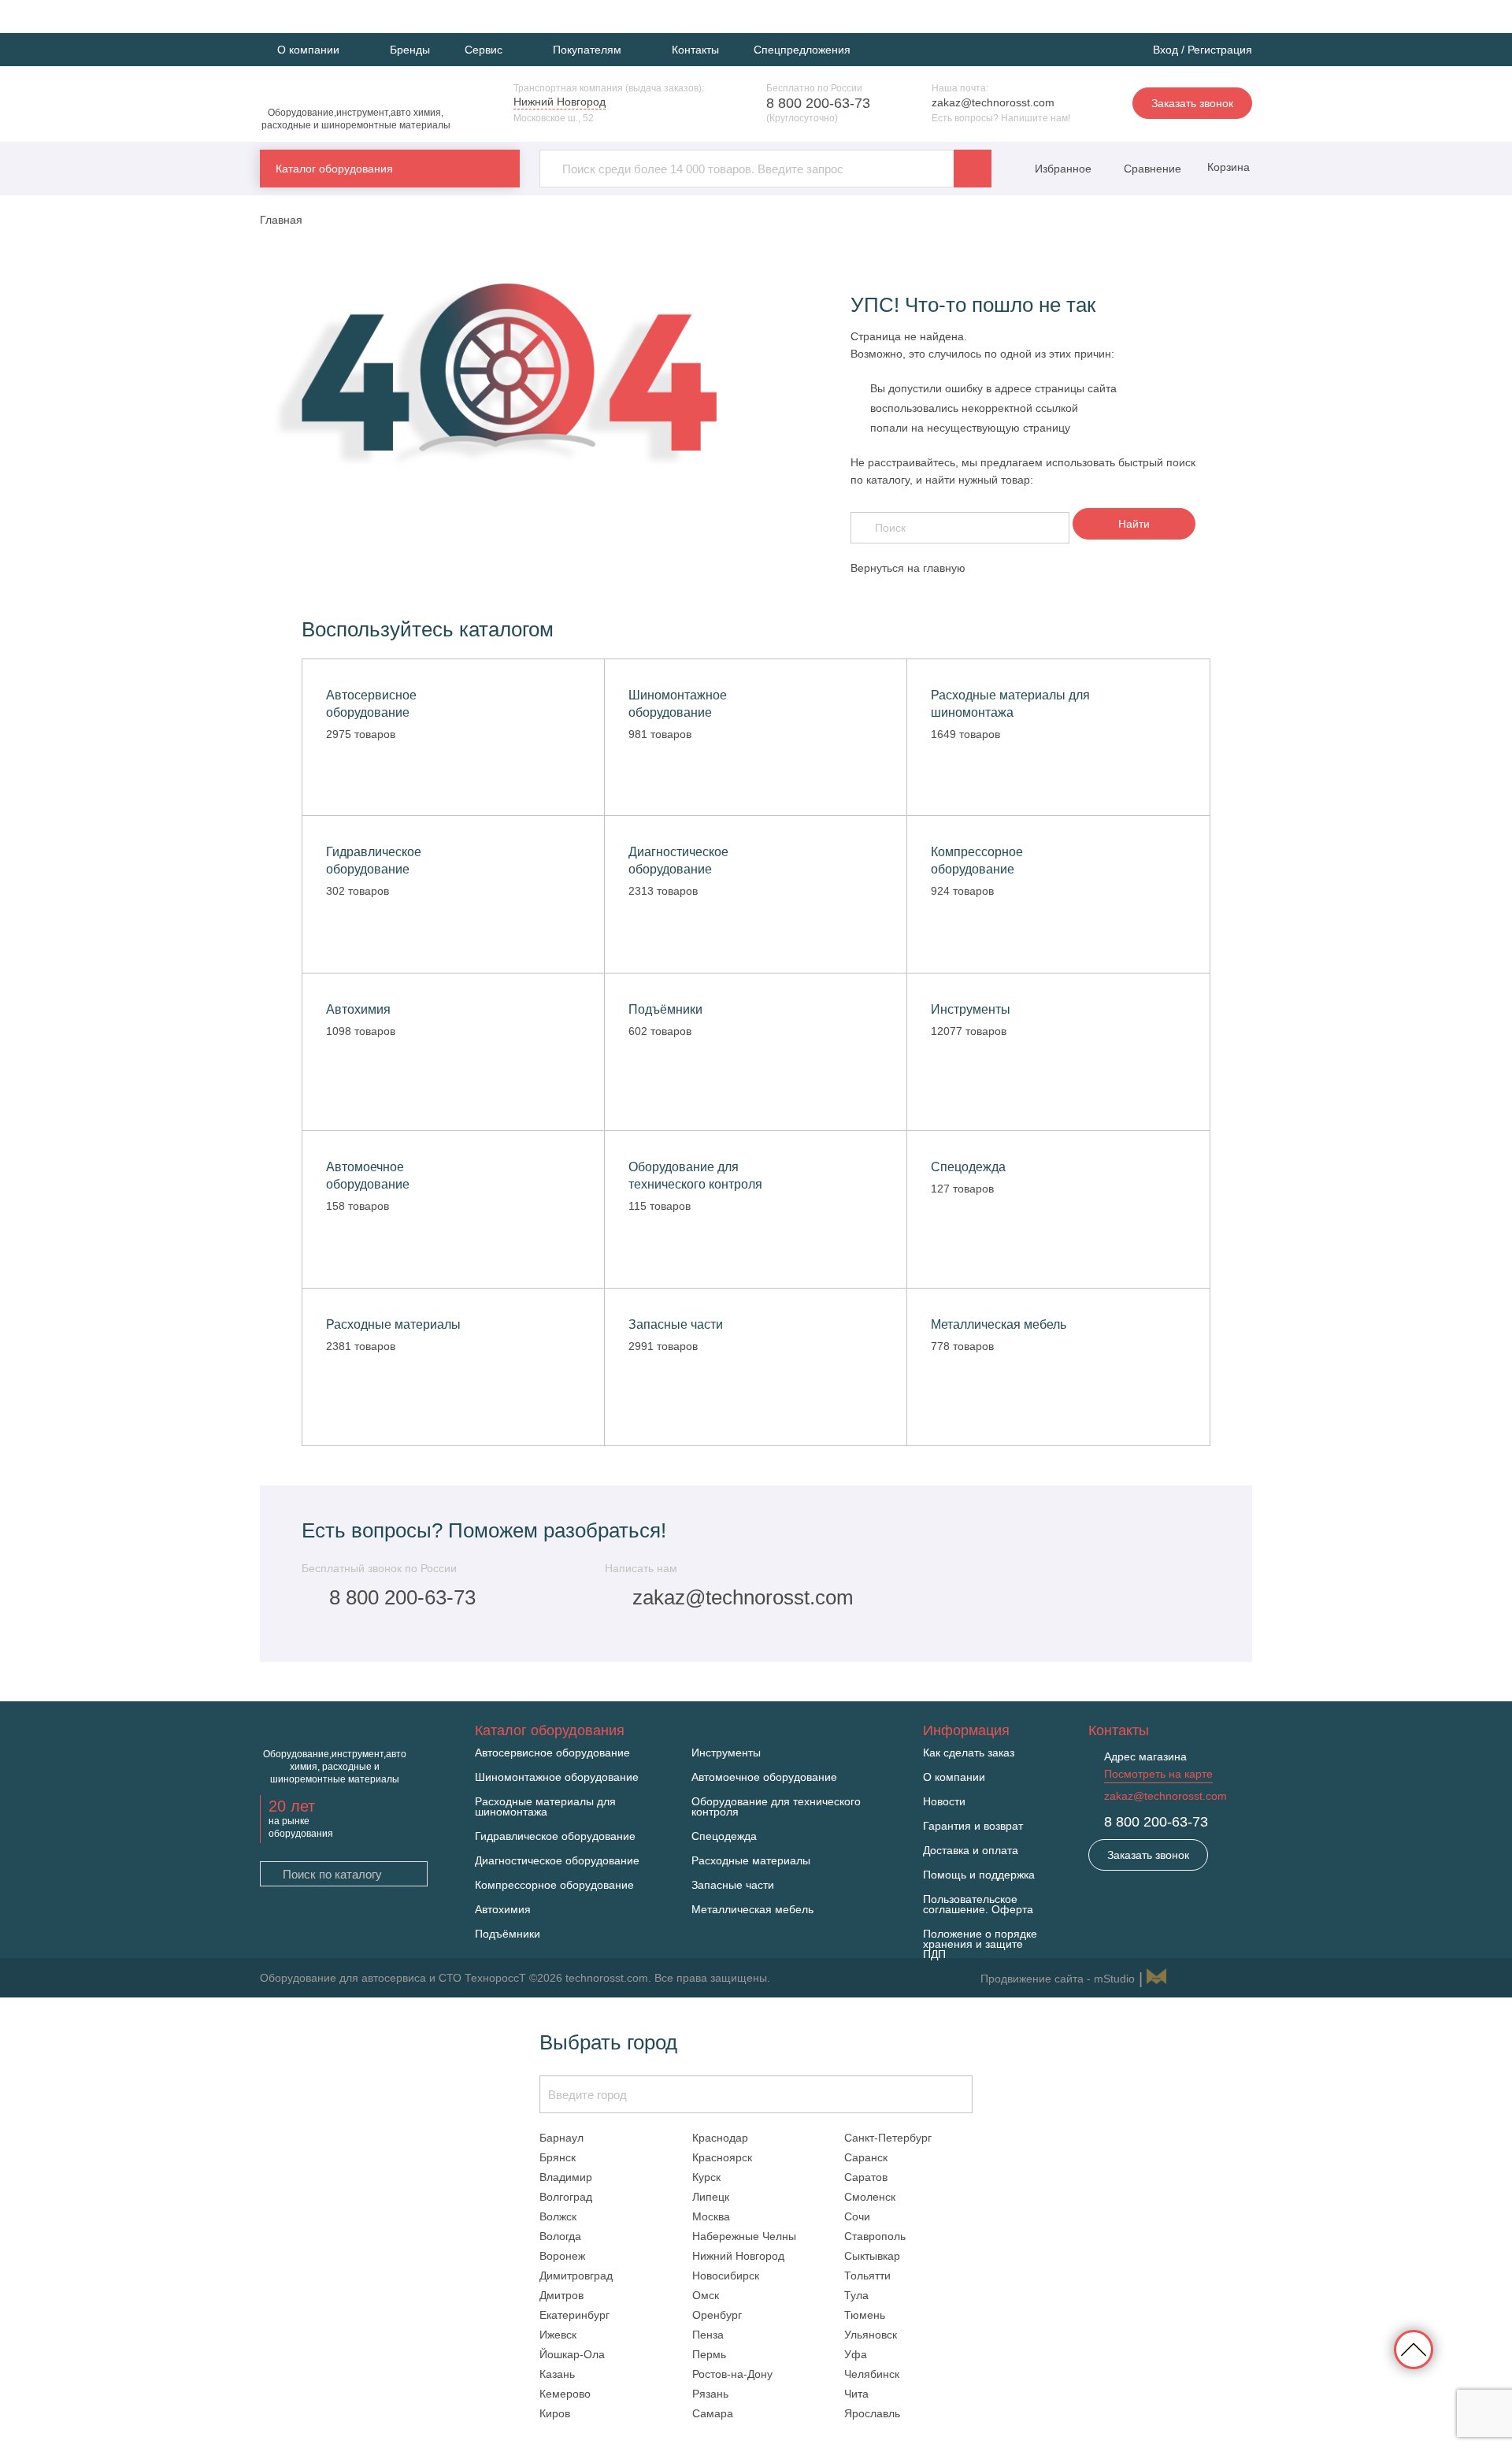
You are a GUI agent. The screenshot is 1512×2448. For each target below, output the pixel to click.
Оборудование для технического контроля (776, 1807)
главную (944, 568)
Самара (713, 2413)
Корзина (1227, 167)
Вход (1165, 50)
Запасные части (733, 1885)
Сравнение (1151, 169)
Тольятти (867, 2276)
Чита (856, 2394)
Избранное (1063, 169)
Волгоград (566, 2197)
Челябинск (872, 2374)
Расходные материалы (751, 1861)
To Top (1414, 2350)
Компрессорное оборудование (554, 1885)
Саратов (866, 2177)
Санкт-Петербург (888, 2138)
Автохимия (503, 1910)
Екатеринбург (574, 2315)
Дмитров (561, 2295)
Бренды (410, 50)
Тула (856, 2295)
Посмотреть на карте (1158, 1774)
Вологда (560, 2236)
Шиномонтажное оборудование (557, 1777)
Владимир (566, 2177)
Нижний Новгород (738, 2256)
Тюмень (865, 2315)
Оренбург (717, 2315)
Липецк (711, 2197)
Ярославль (872, 2413)
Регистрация (1220, 50)
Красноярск (722, 2157)
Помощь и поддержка (979, 1875)
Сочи (857, 2216)
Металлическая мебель (752, 1910)
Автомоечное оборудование (764, 1777)
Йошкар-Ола (572, 2354)
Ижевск (558, 2335)
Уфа (856, 2354)
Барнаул (561, 2138)
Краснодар (720, 2138)
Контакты (695, 50)
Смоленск (870, 2197)
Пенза (708, 2335)
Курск (706, 2177)
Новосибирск (726, 2276)
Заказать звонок (1192, 103)
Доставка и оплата (971, 1851)
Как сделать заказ (969, 1753)
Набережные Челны (744, 2236)
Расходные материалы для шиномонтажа (545, 1807)
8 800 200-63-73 (818, 103)
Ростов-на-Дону (732, 2374)
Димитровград (576, 2276)
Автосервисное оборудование (552, 1753)
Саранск (866, 2157)
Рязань (710, 2394)
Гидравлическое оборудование (555, 1836)
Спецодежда (724, 1836)
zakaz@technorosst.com (993, 102)
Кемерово (565, 2394)
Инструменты (726, 1753)
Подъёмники (508, 1934)
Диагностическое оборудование (557, 1861)
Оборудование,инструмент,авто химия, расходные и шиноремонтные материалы (356, 119)
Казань (557, 2374)
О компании (954, 1777)
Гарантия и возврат (973, 1826)
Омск (706, 2295)
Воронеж (562, 2256)
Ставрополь (875, 2236)
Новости (944, 1802)
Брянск (558, 2157)
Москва (711, 2216)
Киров (555, 2413)
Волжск (558, 2216)
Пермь (709, 2354)
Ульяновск (871, 2335)
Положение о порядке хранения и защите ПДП (980, 1944)
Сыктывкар (872, 2256)
